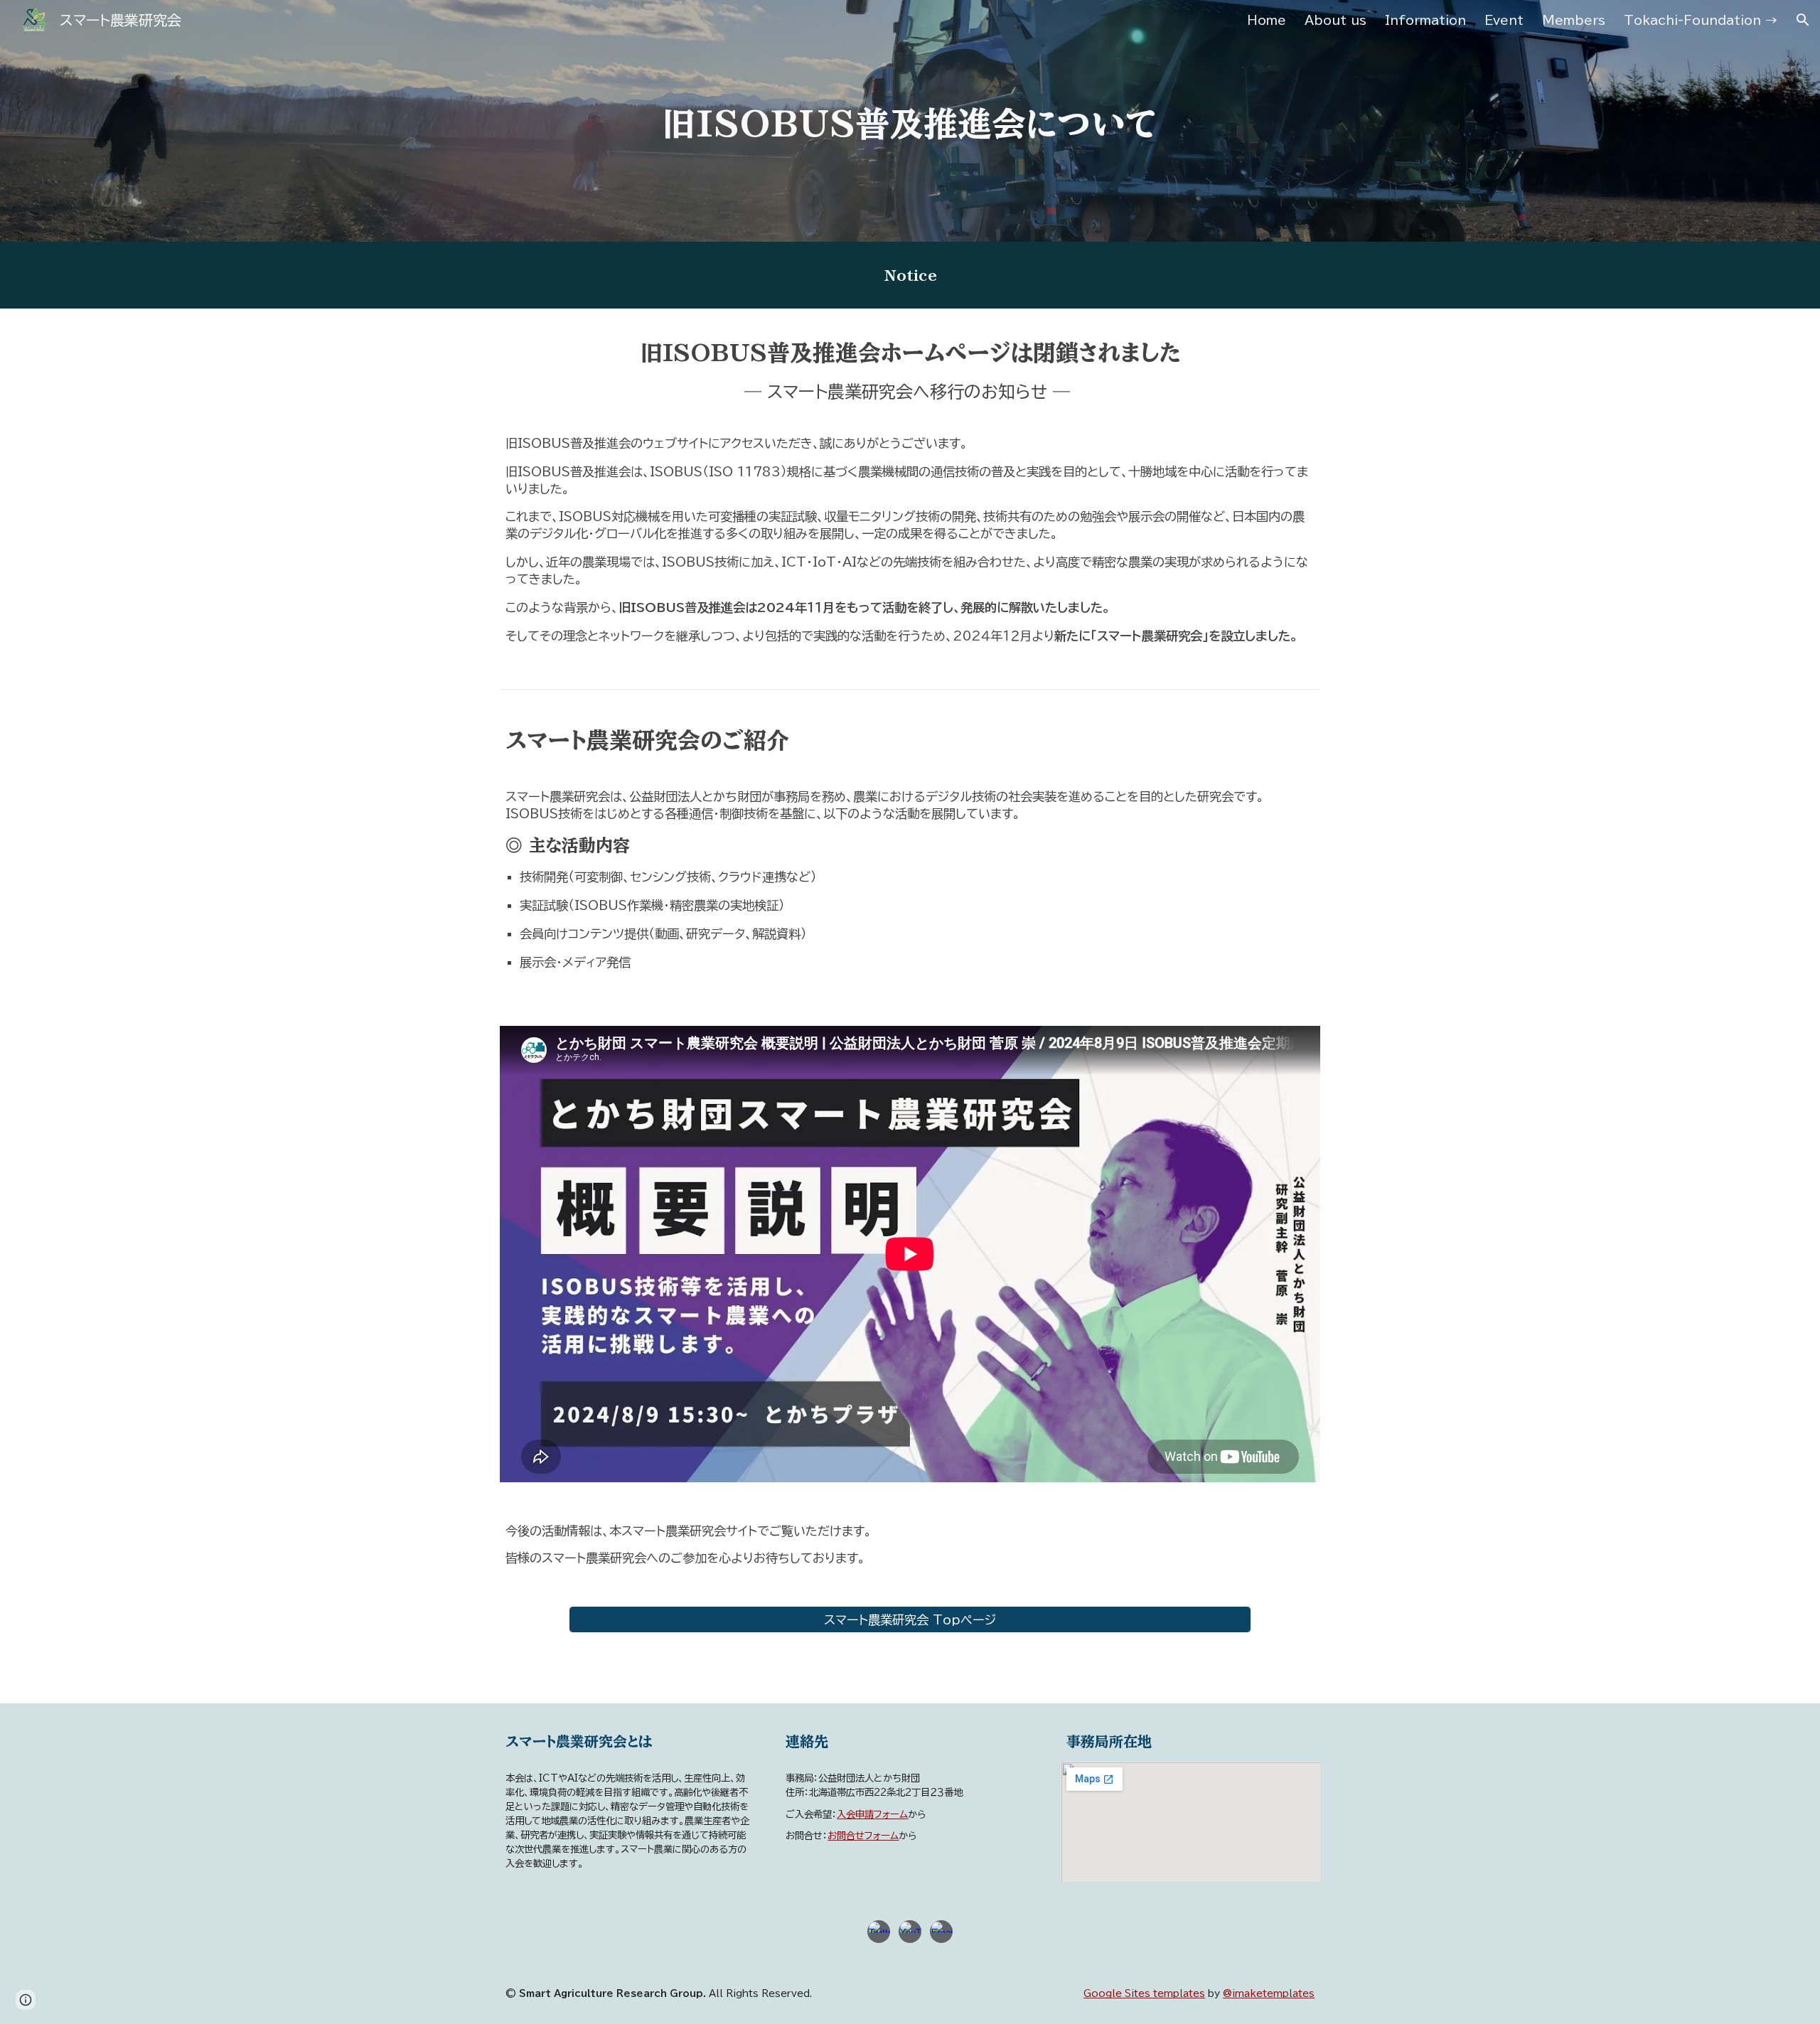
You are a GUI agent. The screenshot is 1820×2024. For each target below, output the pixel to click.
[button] (1803, 20)
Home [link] (1267, 20)
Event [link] (1504, 20)
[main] (910, 121)
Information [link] (1425, 20)
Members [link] (1574, 20)
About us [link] (1335, 20)
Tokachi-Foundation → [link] (1701, 20)
